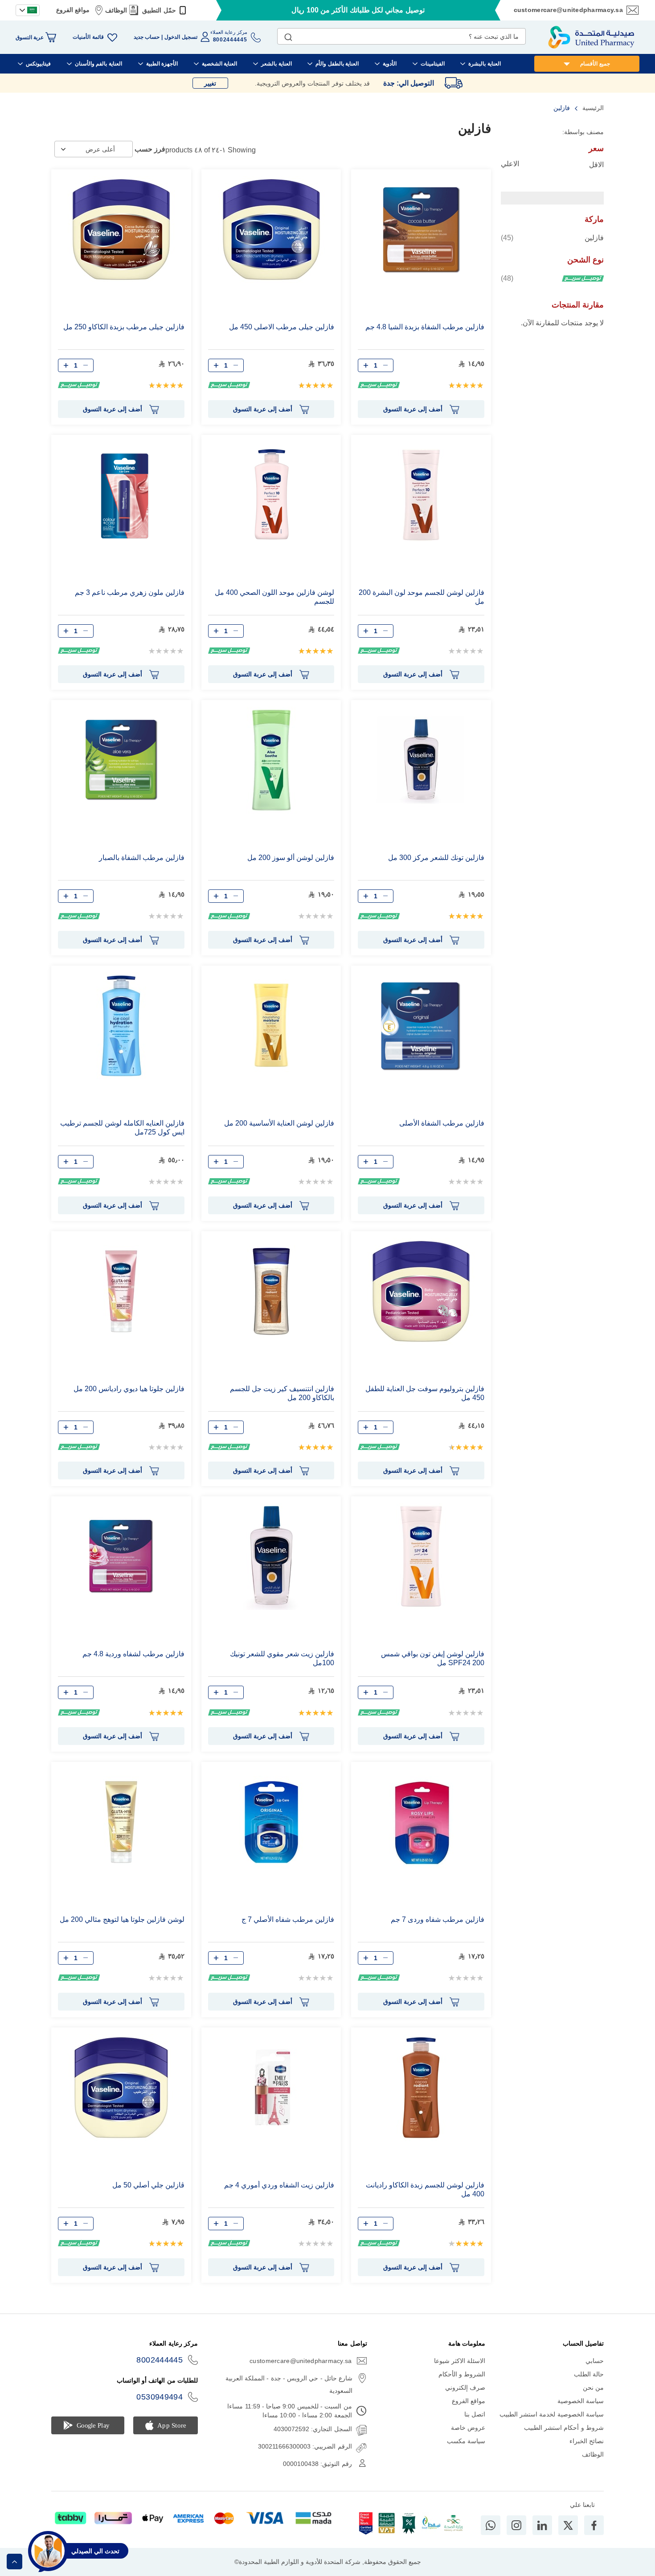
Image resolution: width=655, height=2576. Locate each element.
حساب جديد (147, 37)
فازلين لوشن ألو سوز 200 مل (291, 858)
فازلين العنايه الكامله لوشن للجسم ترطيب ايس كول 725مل (122, 1128)
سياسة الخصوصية (581, 2401)
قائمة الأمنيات (88, 37)
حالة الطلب (589, 2374)
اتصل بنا (475, 2414)
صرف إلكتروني (465, 2388)
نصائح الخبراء (587, 2441)
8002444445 (160, 2360)
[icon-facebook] (594, 2525)
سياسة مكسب (466, 2441)
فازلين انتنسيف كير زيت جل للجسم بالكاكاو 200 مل (282, 1393)
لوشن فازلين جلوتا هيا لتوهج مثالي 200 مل (122, 1919)
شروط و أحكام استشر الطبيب (564, 2428)
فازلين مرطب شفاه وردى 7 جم (438, 1919)
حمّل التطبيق (159, 10)
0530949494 (160, 2397)
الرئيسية (592, 108)
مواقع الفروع (73, 10)
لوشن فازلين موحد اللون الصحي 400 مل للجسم (274, 597)
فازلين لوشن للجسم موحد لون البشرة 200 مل (422, 597)
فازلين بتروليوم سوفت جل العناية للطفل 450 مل (425, 1393)
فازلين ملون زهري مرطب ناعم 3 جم (130, 592)
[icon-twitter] (568, 2525)
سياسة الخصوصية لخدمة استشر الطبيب (552, 2414)
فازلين (552, 238)
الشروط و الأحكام (462, 2374)
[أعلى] (14, 2562)
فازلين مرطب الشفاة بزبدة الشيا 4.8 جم (425, 327)
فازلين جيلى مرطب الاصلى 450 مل (282, 327)
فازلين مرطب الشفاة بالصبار (142, 858)
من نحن (593, 2388)
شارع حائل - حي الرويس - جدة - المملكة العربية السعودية (289, 2384)
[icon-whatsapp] (491, 2525)
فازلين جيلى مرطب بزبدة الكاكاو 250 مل (124, 327)
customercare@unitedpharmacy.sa (568, 10)
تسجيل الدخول (181, 37)
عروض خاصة (468, 2428)
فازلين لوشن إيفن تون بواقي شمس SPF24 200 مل (433, 1658)
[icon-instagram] (516, 2525)
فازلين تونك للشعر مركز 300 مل (436, 858)
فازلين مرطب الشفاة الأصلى (442, 1123)
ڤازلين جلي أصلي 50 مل (148, 2185)
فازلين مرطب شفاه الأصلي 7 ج (288, 1919)
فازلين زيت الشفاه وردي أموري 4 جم (279, 2185)
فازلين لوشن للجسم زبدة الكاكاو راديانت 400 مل (425, 2189)
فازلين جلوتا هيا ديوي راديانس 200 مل (129, 1389)
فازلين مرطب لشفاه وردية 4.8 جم (133, 1654)
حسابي (595, 2361)
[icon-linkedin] (542, 2525)
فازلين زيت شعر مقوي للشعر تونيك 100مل (282, 1658)
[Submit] (288, 35)
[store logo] (591, 37)
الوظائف (116, 10)
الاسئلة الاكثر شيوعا (460, 2361)
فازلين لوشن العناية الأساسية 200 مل (279, 1123)
